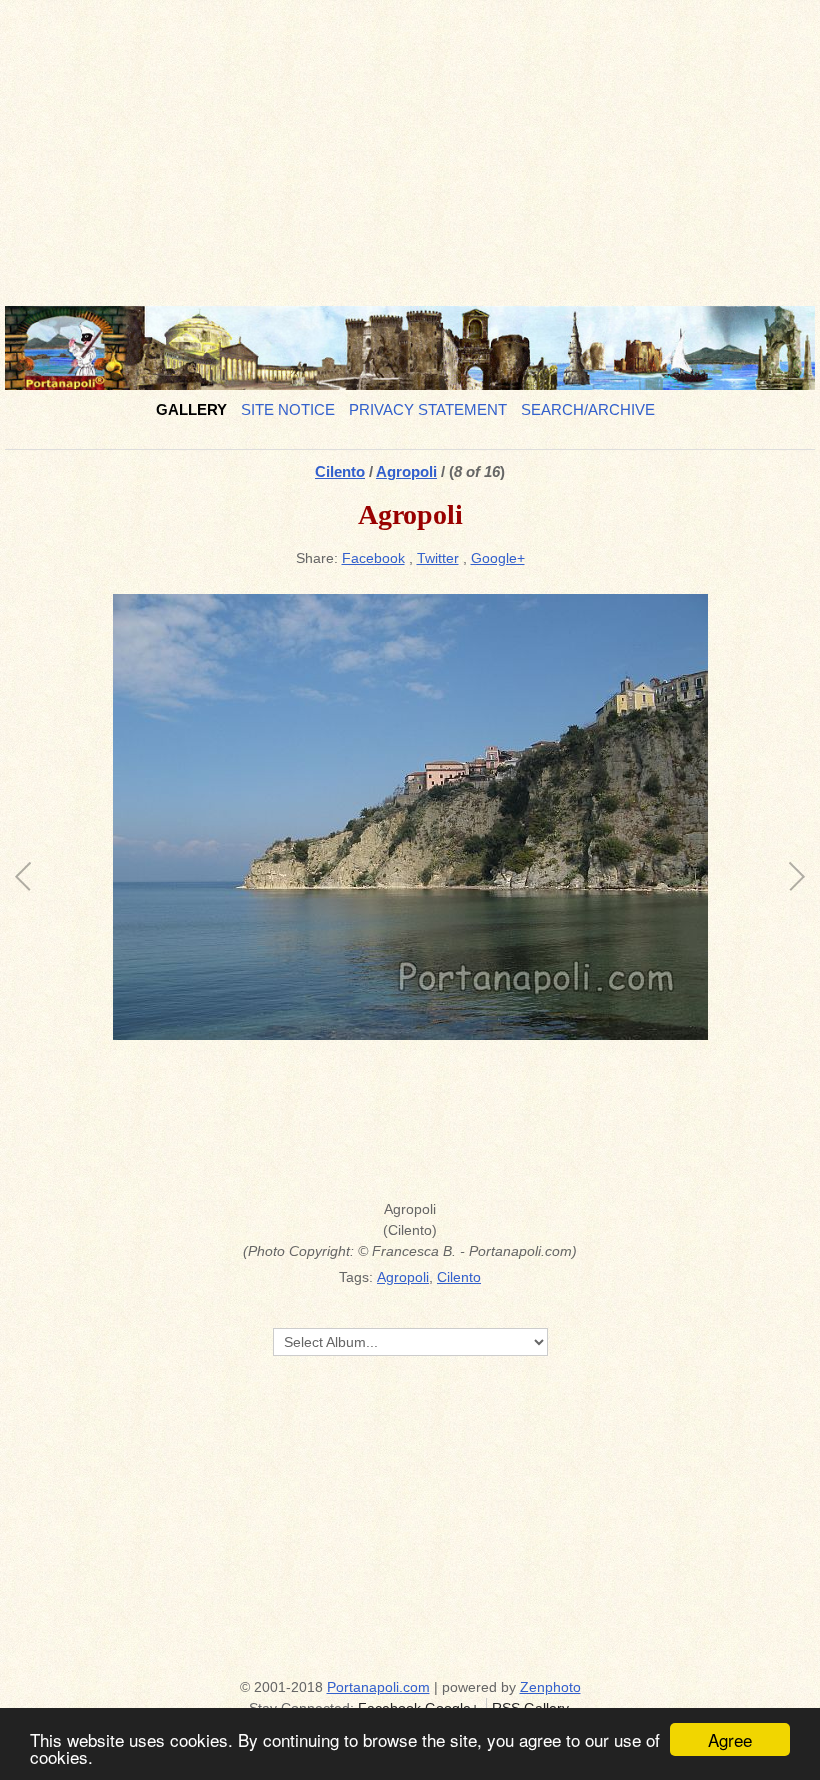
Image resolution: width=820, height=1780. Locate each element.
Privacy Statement (428, 409)
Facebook (373, 558)
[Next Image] (602, 891)
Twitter (438, 558)
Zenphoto (550, 1687)
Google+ (498, 558)
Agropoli (406, 471)
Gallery (191, 409)
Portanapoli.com (378, 1687)
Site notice (288, 409)
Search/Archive (588, 409)
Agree (730, 1739)
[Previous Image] (217, 891)
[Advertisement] (410, 145)
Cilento (340, 471)
